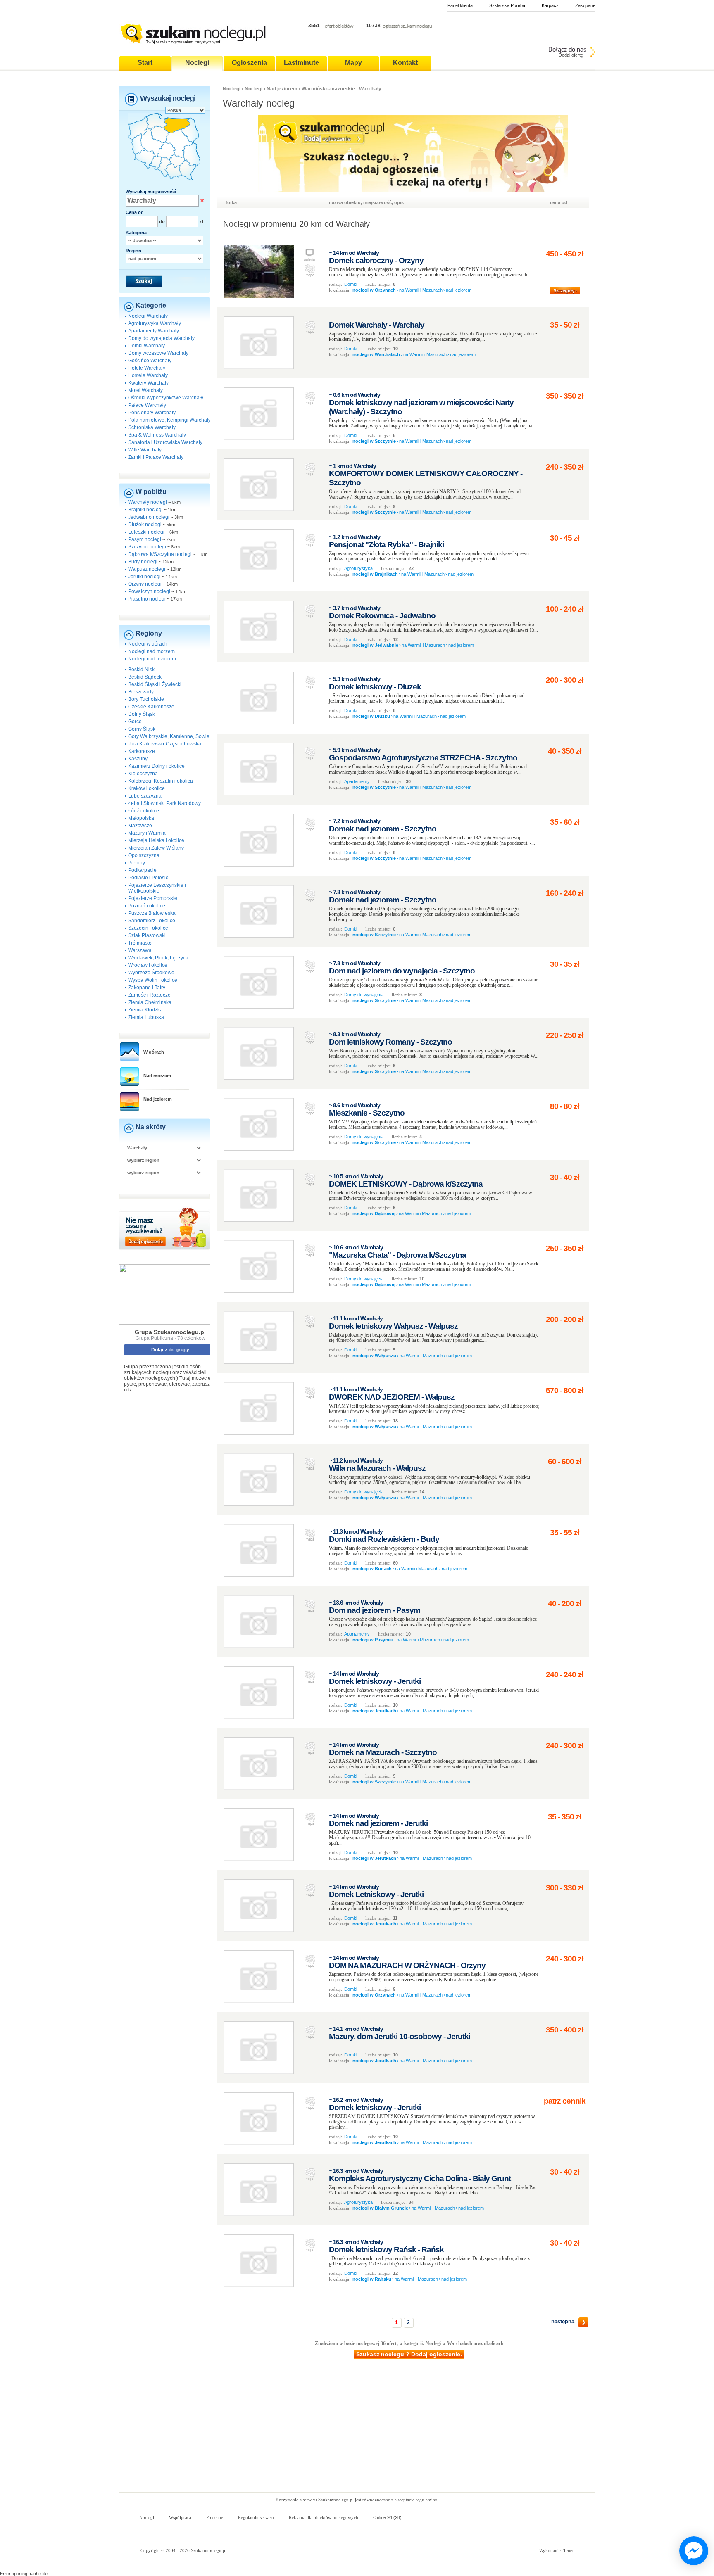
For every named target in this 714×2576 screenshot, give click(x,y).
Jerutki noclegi (144, 577)
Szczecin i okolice (148, 928)
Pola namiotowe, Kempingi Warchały (169, 420)
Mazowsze (140, 826)
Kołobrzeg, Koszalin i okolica (161, 781)
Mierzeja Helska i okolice (156, 840)
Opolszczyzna (144, 855)
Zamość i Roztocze (149, 995)
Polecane (215, 2517)
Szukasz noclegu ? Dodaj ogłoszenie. (409, 2354)
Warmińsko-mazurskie (328, 89)
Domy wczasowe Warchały (158, 353)
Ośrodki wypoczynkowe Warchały (166, 398)
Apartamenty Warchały (154, 331)
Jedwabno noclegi (149, 517)
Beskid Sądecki (145, 677)
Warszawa (140, 950)
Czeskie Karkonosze (151, 707)
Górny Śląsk (142, 729)
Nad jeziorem (158, 1099)
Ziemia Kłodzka (145, 1010)
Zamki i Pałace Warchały (156, 457)
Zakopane (585, 5)
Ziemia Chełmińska (150, 1002)
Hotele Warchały (147, 368)
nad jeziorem (459, 290)
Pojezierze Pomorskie (153, 898)
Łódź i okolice (144, 811)
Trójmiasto (140, 943)
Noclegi (232, 89)
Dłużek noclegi (145, 525)
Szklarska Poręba (507, 5)
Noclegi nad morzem (151, 651)
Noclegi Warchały (148, 316)
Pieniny (137, 863)
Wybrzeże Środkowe (151, 973)
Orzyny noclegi (145, 584)
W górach (154, 1052)
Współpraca (180, 2517)
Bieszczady (141, 692)
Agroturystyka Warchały (155, 323)
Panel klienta (460, 5)
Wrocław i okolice (148, 965)
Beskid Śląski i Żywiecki (155, 684)
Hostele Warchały (148, 375)
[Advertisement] (357, 2430)
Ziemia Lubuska (146, 1017)
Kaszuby (138, 759)
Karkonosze (142, 751)
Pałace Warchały (147, 405)
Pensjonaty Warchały (152, 413)
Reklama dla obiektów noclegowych (324, 2517)
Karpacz (550, 5)
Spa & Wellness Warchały (157, 435)
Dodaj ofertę (571, 55)
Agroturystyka (358, 568)
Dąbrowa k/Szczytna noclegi (160, 554)
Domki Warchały (146, 346)
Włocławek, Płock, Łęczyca (158, 958)
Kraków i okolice (146, 788)
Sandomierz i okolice (152, 921)
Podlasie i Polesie (148, 878)
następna (563, 2321)
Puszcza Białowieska (152, 913)
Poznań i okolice (147, 906)
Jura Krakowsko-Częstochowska (165, 744)
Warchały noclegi (148, 502)
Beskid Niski (142, 670)
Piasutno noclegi (147, 599)
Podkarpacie (142, 870)
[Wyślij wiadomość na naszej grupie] (692, 2551)
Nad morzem (157, 1076)
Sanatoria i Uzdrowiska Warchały (165, 442)
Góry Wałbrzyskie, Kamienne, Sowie (169, 736)
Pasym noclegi (145, 539)
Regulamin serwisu (256, 2517)
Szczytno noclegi (147, 547)
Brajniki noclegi (145, 510)
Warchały (370, 89)
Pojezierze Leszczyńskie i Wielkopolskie (157, 888)
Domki (351, 284)
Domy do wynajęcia (364, 995)
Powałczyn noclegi (149, 591)
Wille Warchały (145, 450)
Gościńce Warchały (150, 361)
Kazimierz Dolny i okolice (156, 766)
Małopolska (141, 818)
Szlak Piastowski (147, 935)
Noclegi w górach (148, 644)
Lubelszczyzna (145, 796)
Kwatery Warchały (148, 383)
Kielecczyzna (143, 774)
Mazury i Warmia (147, 833)
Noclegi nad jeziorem (152, 659)
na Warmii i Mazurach (421, 290)
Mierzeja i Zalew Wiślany (156, 848)
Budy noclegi (143, 562)
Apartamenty (357, 781)
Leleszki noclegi (146, 532)
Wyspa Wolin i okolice (153, 980)
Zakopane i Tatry (147, 988)
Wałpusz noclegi (147, 569)
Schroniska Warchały (152, 427)
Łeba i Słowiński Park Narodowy (164, 803)
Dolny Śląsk (142, 714)
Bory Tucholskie (146, 699)
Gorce (135, 722)
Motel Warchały (145, 390)
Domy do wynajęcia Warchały (161, 338)
